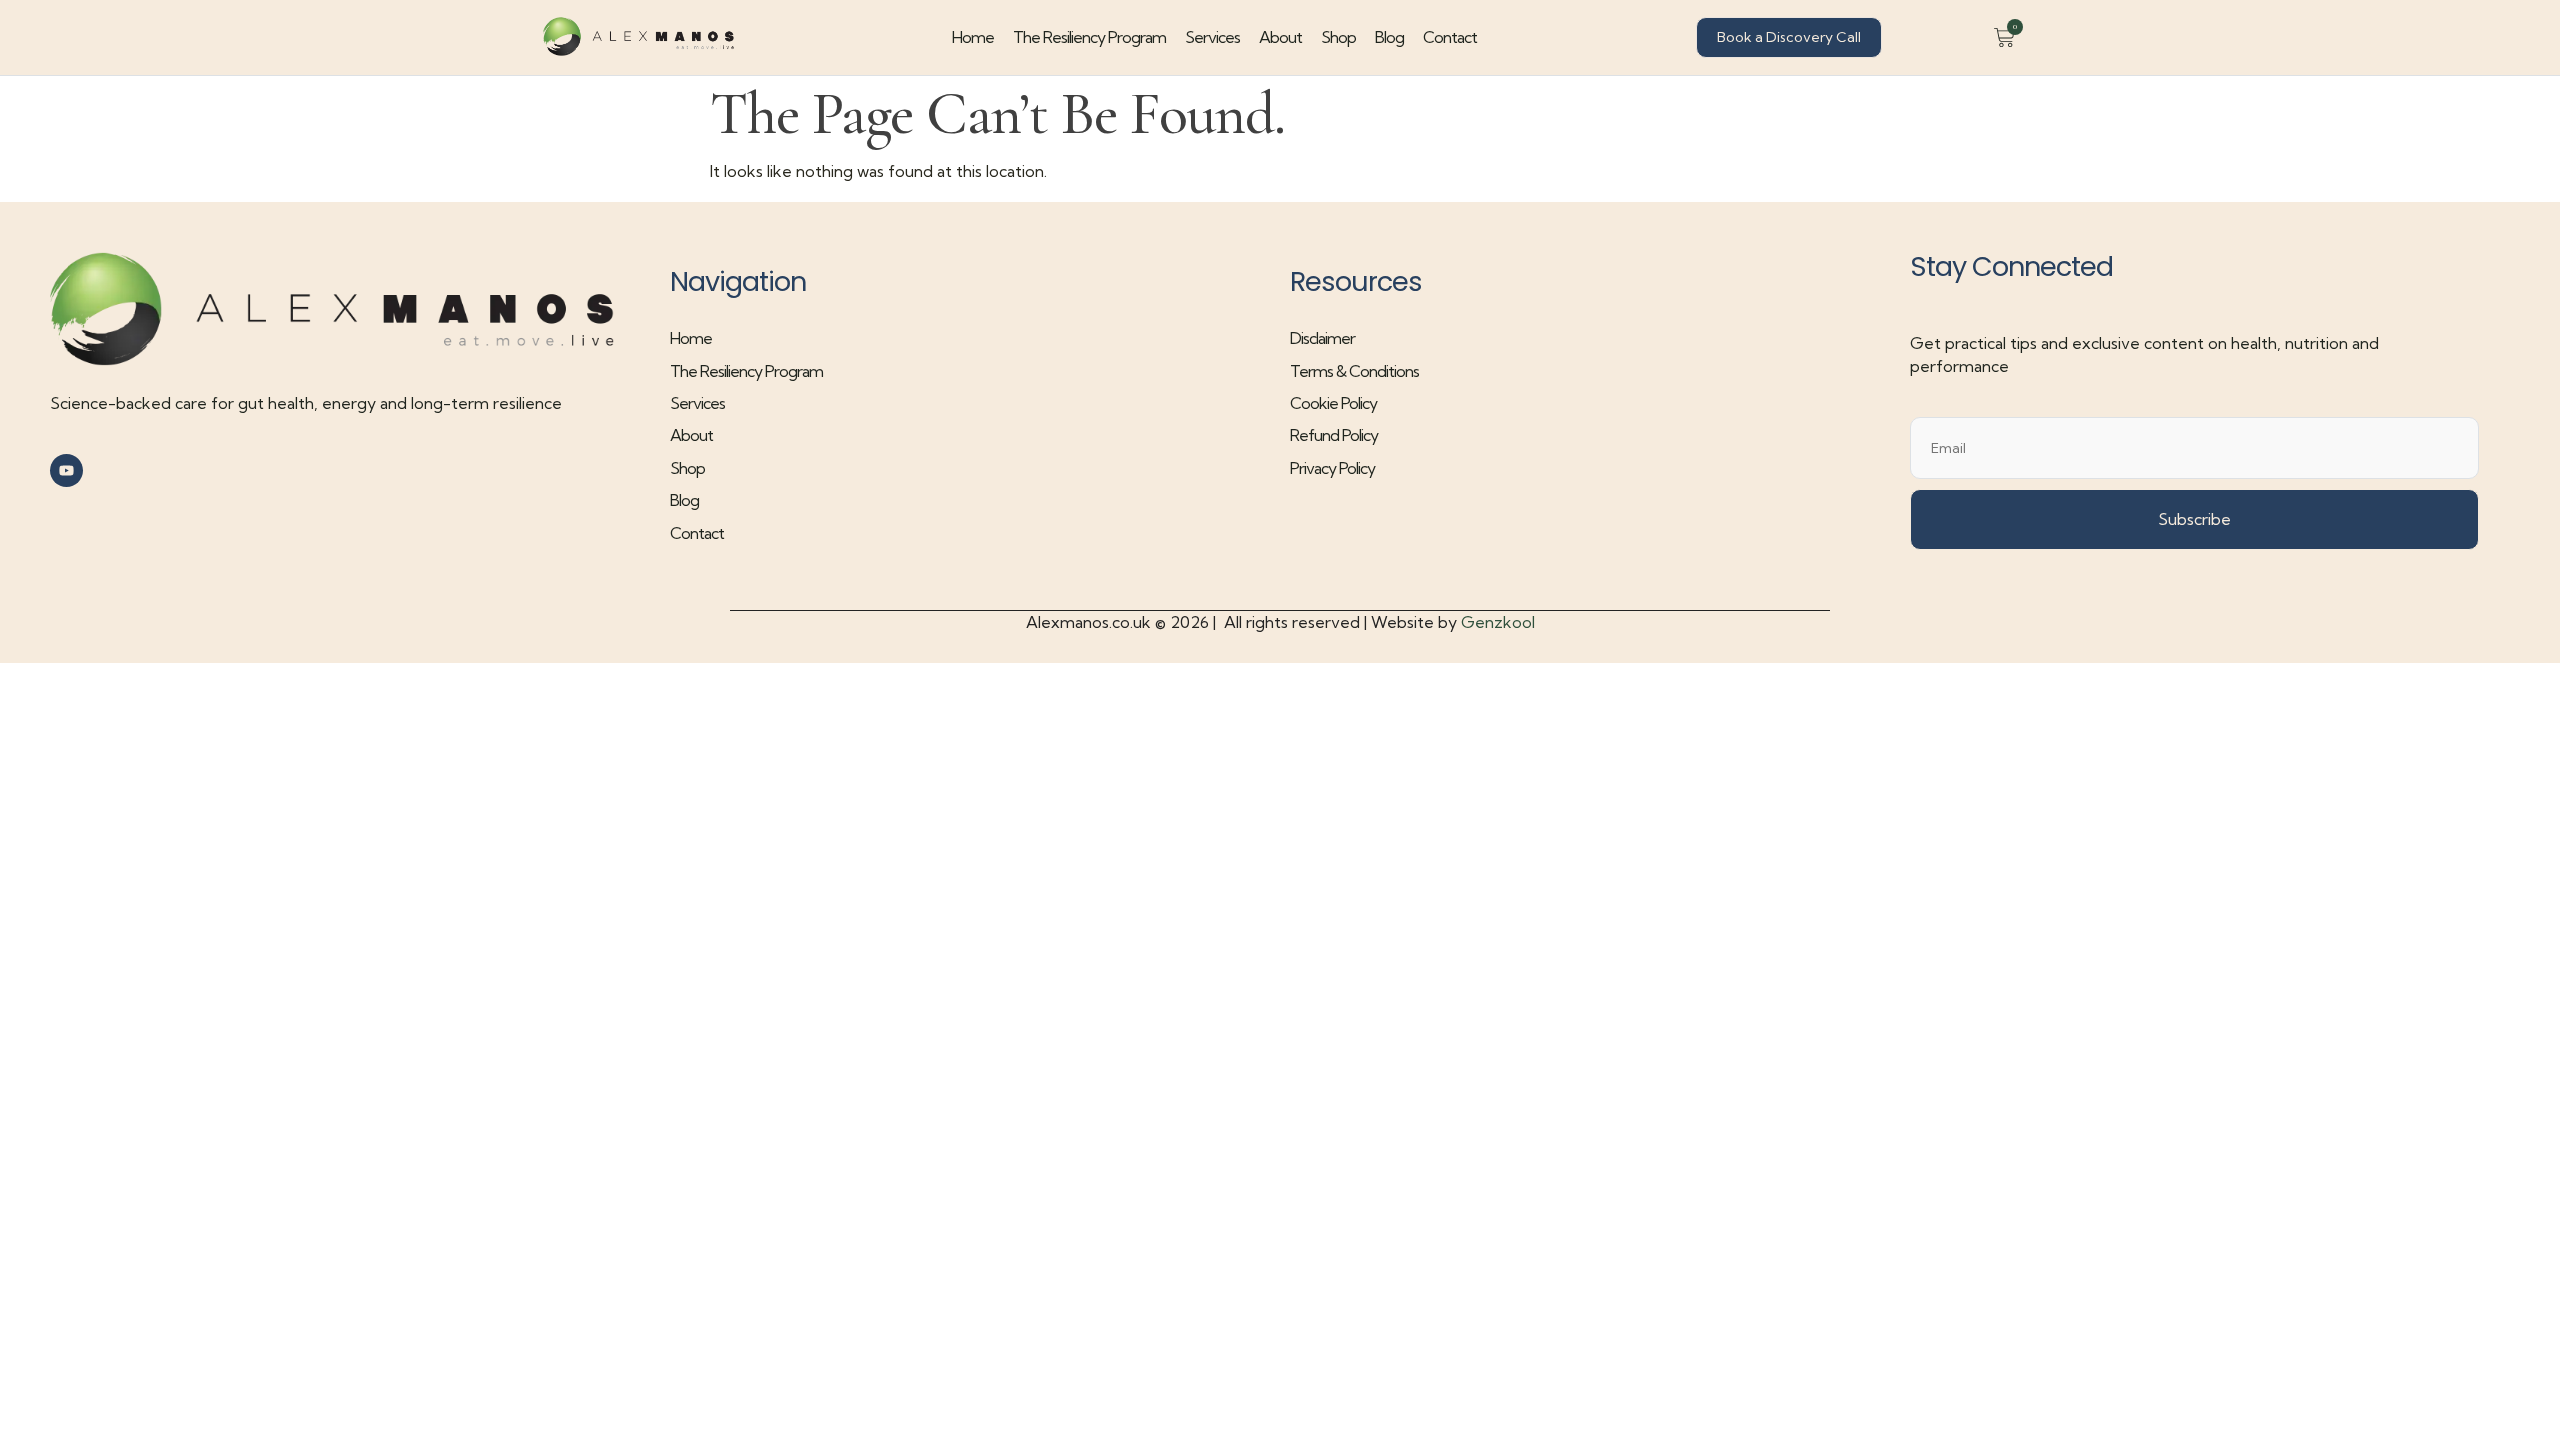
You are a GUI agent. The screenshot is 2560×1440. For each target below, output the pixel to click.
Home (973, 37)
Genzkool (1498, 622)
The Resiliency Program (1089, 37)
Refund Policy (1334, 435)
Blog (1389, 37)
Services (1212, 37)
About (1280, 37)
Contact (1450, 37)
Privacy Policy (1332, 468)
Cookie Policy (1333, 403)
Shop (1338, 37)
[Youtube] (66, 470)
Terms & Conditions (1354, 371)
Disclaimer (1322, 338)
